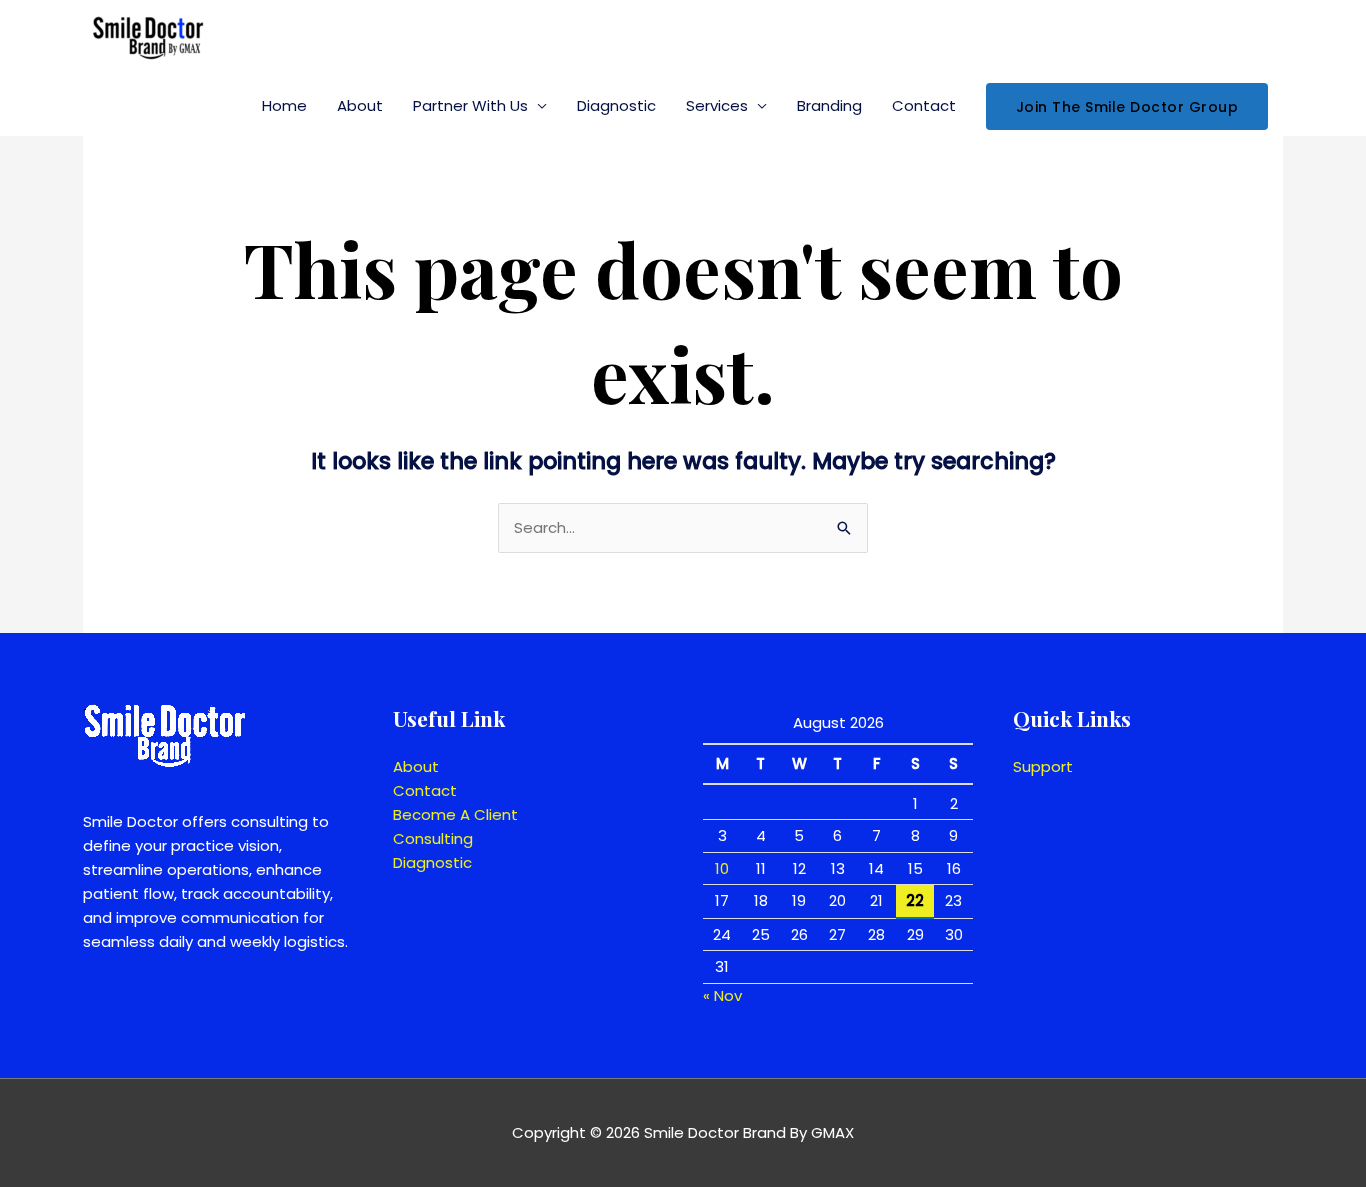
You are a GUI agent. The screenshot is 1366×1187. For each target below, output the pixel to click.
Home (284, 105)
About (360, 105)
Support (1043, 766)
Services (717, 105)
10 (722, 868)
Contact (924, 105)
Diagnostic (616, 105)
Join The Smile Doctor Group (1127, 107)
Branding (829, 105)
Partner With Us (470, 105)
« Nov (722, 995)
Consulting (433, 838)
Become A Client (455, 814)
